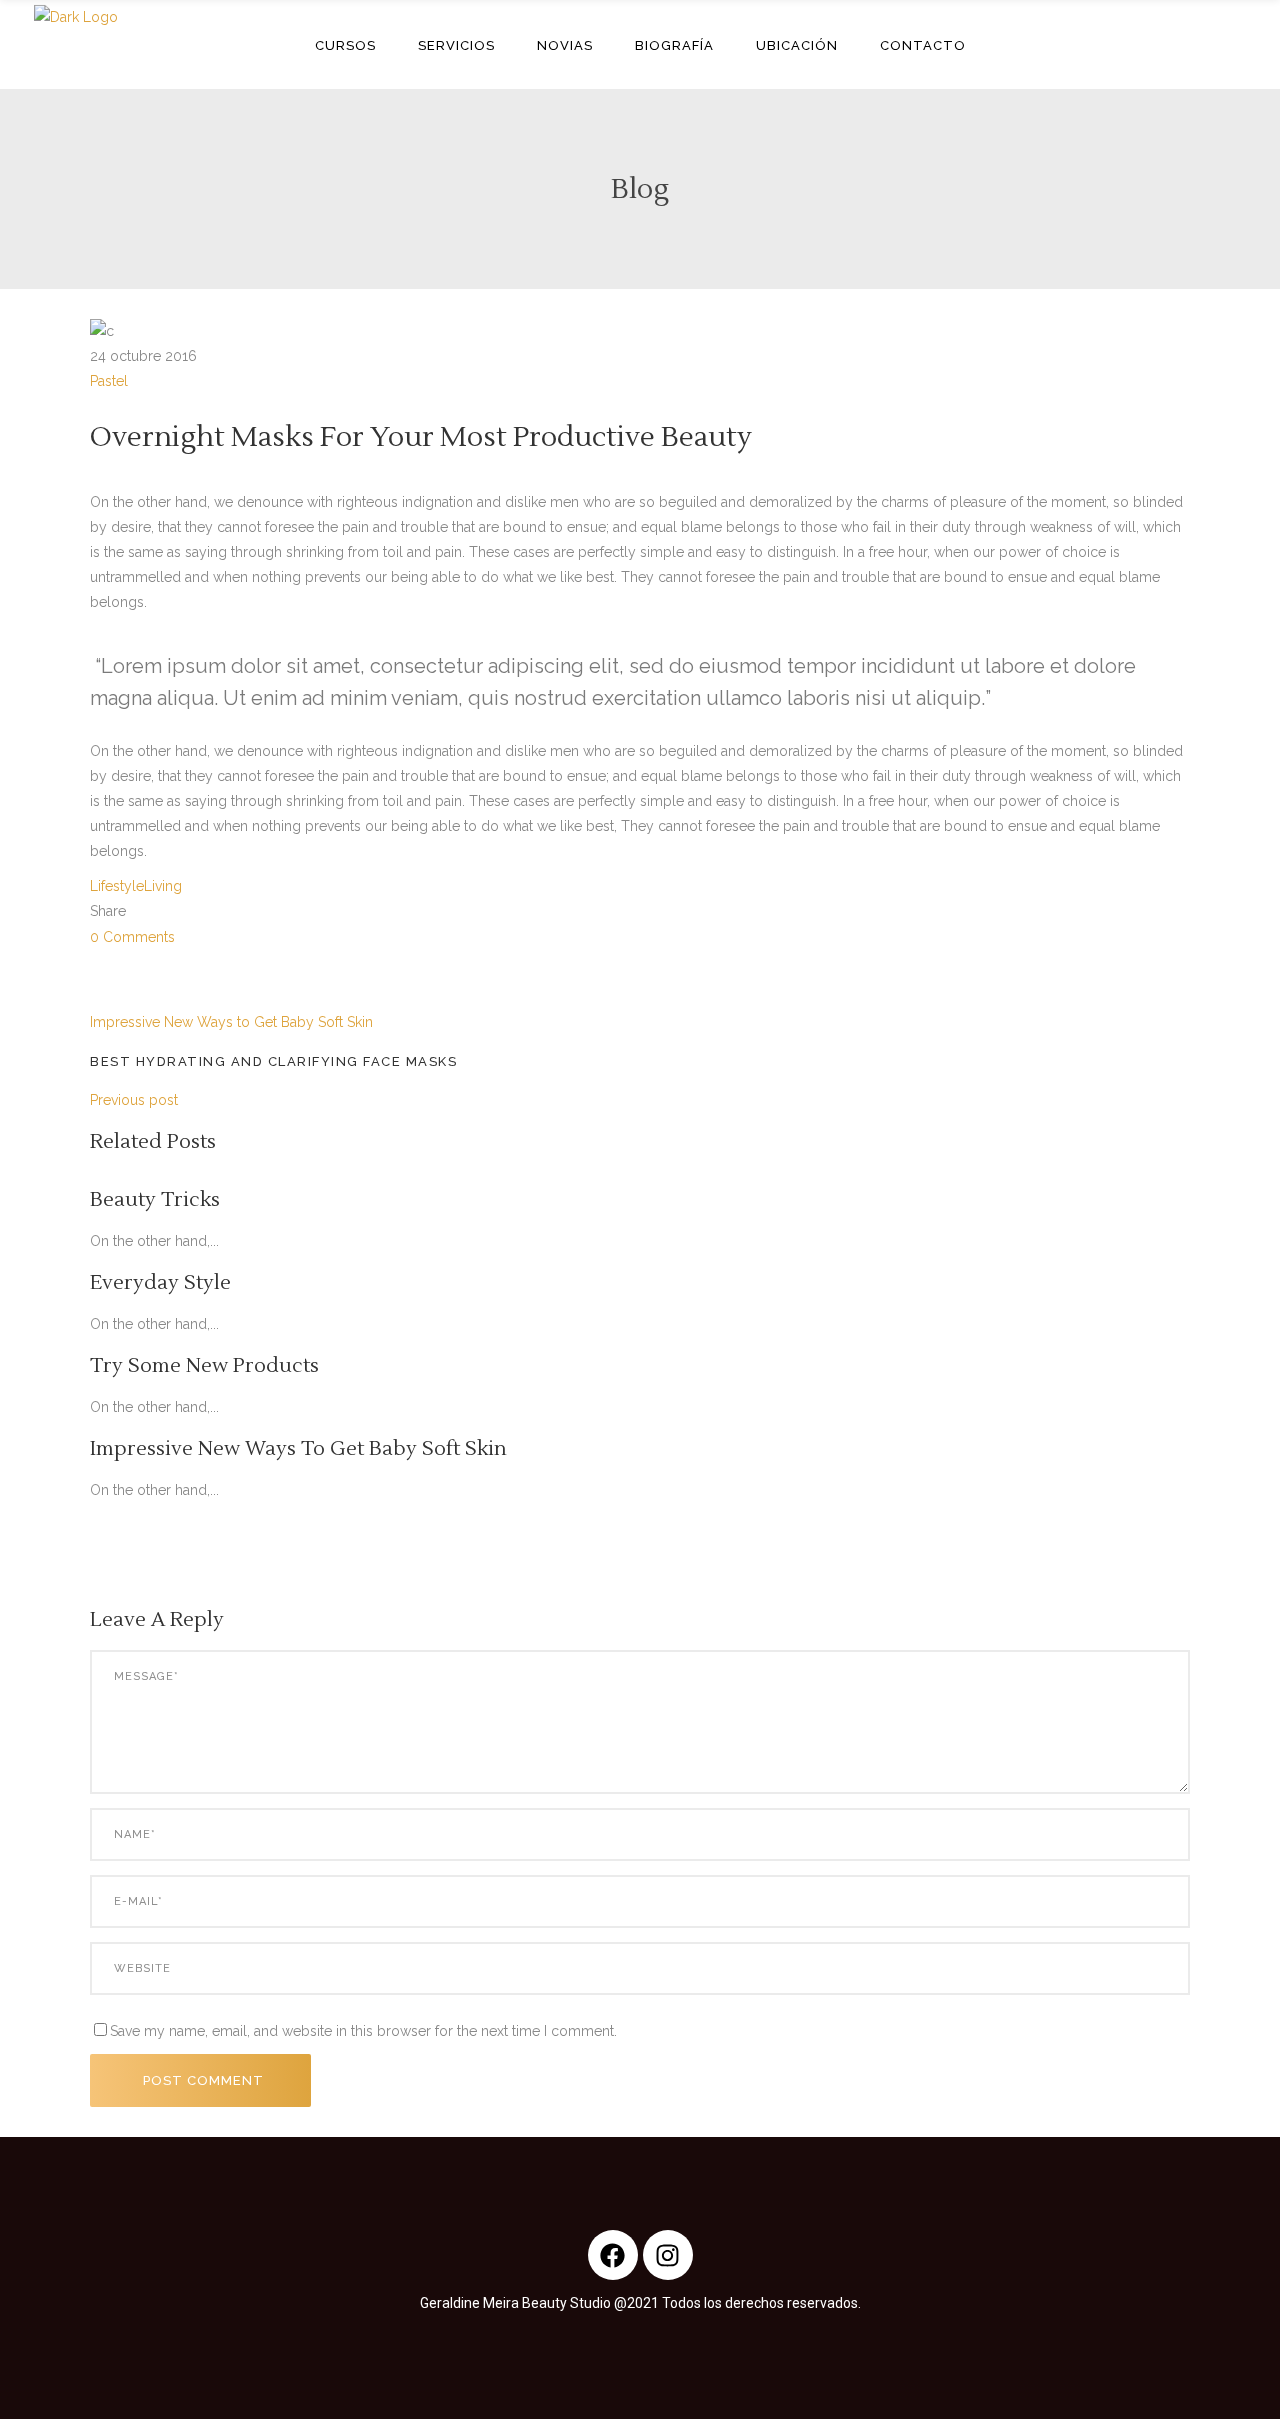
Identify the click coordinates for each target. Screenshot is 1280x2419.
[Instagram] (668, 2255)
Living (163, 886)
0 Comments (132, 937)
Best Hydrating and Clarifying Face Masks (273, 1061)
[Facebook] (613, 2255)
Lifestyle (117, 886)
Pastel (109, 381)
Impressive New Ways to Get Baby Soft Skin (231, 1022)
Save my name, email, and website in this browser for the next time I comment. (363, 2031)
